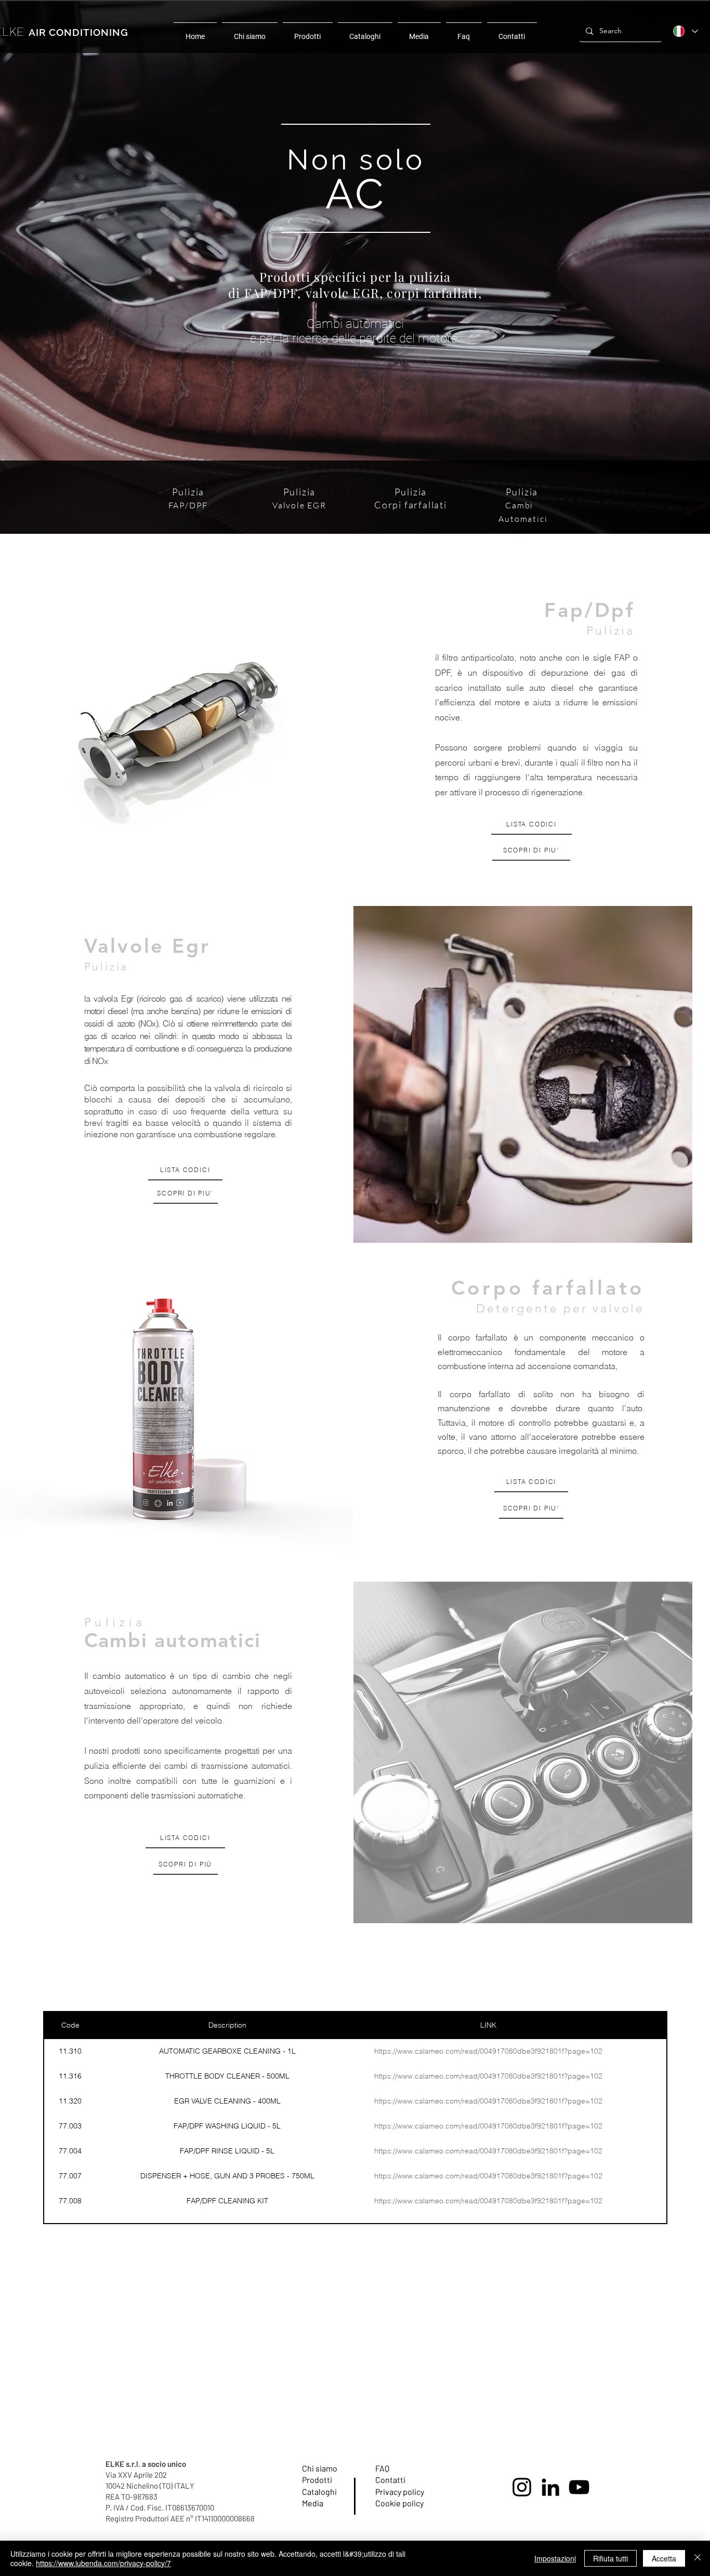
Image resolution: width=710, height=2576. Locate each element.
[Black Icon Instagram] (522, 2487)
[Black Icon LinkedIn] (550, 2487)
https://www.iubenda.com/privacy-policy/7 (103, 2563)
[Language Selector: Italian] (685, 31)
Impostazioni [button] (555, 2558)
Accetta (664, 2558)
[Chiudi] (698, 2558)
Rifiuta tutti (610, 2558)
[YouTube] (579, 2487)
